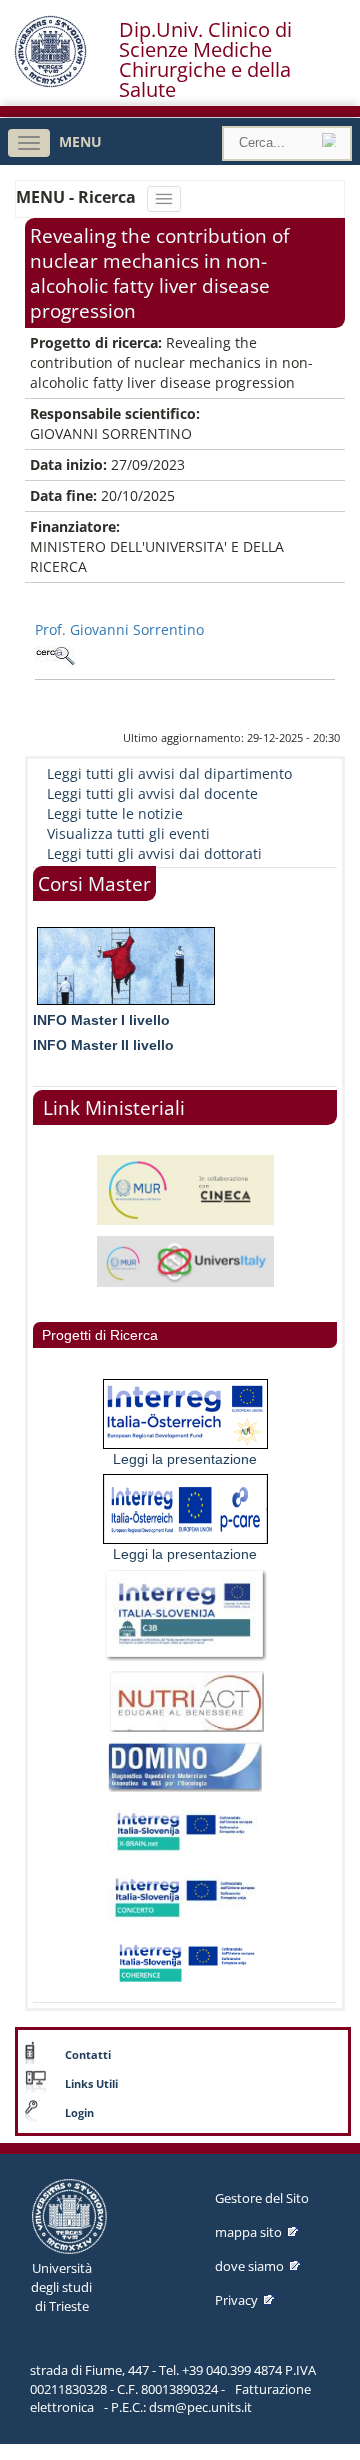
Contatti (88, 2055)
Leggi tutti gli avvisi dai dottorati (154, 853)
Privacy (236, 2300)
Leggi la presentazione (185, 1459)
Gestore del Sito (262, 2198)
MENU (80, 141)
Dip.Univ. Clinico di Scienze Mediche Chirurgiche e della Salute (205, 60)
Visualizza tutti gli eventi (128, 833)
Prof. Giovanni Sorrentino (119, 629)
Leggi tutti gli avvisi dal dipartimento (169, 773)
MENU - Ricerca (78, 197)
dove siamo (249, 2266)
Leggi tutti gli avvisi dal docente (152, 793)
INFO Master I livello (101, 1020)
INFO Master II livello (103, 1045)
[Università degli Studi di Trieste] (50, 82)
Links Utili (91, 2084)
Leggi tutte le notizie (115, 813)
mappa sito (248, 2232)
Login (79, 2113)
